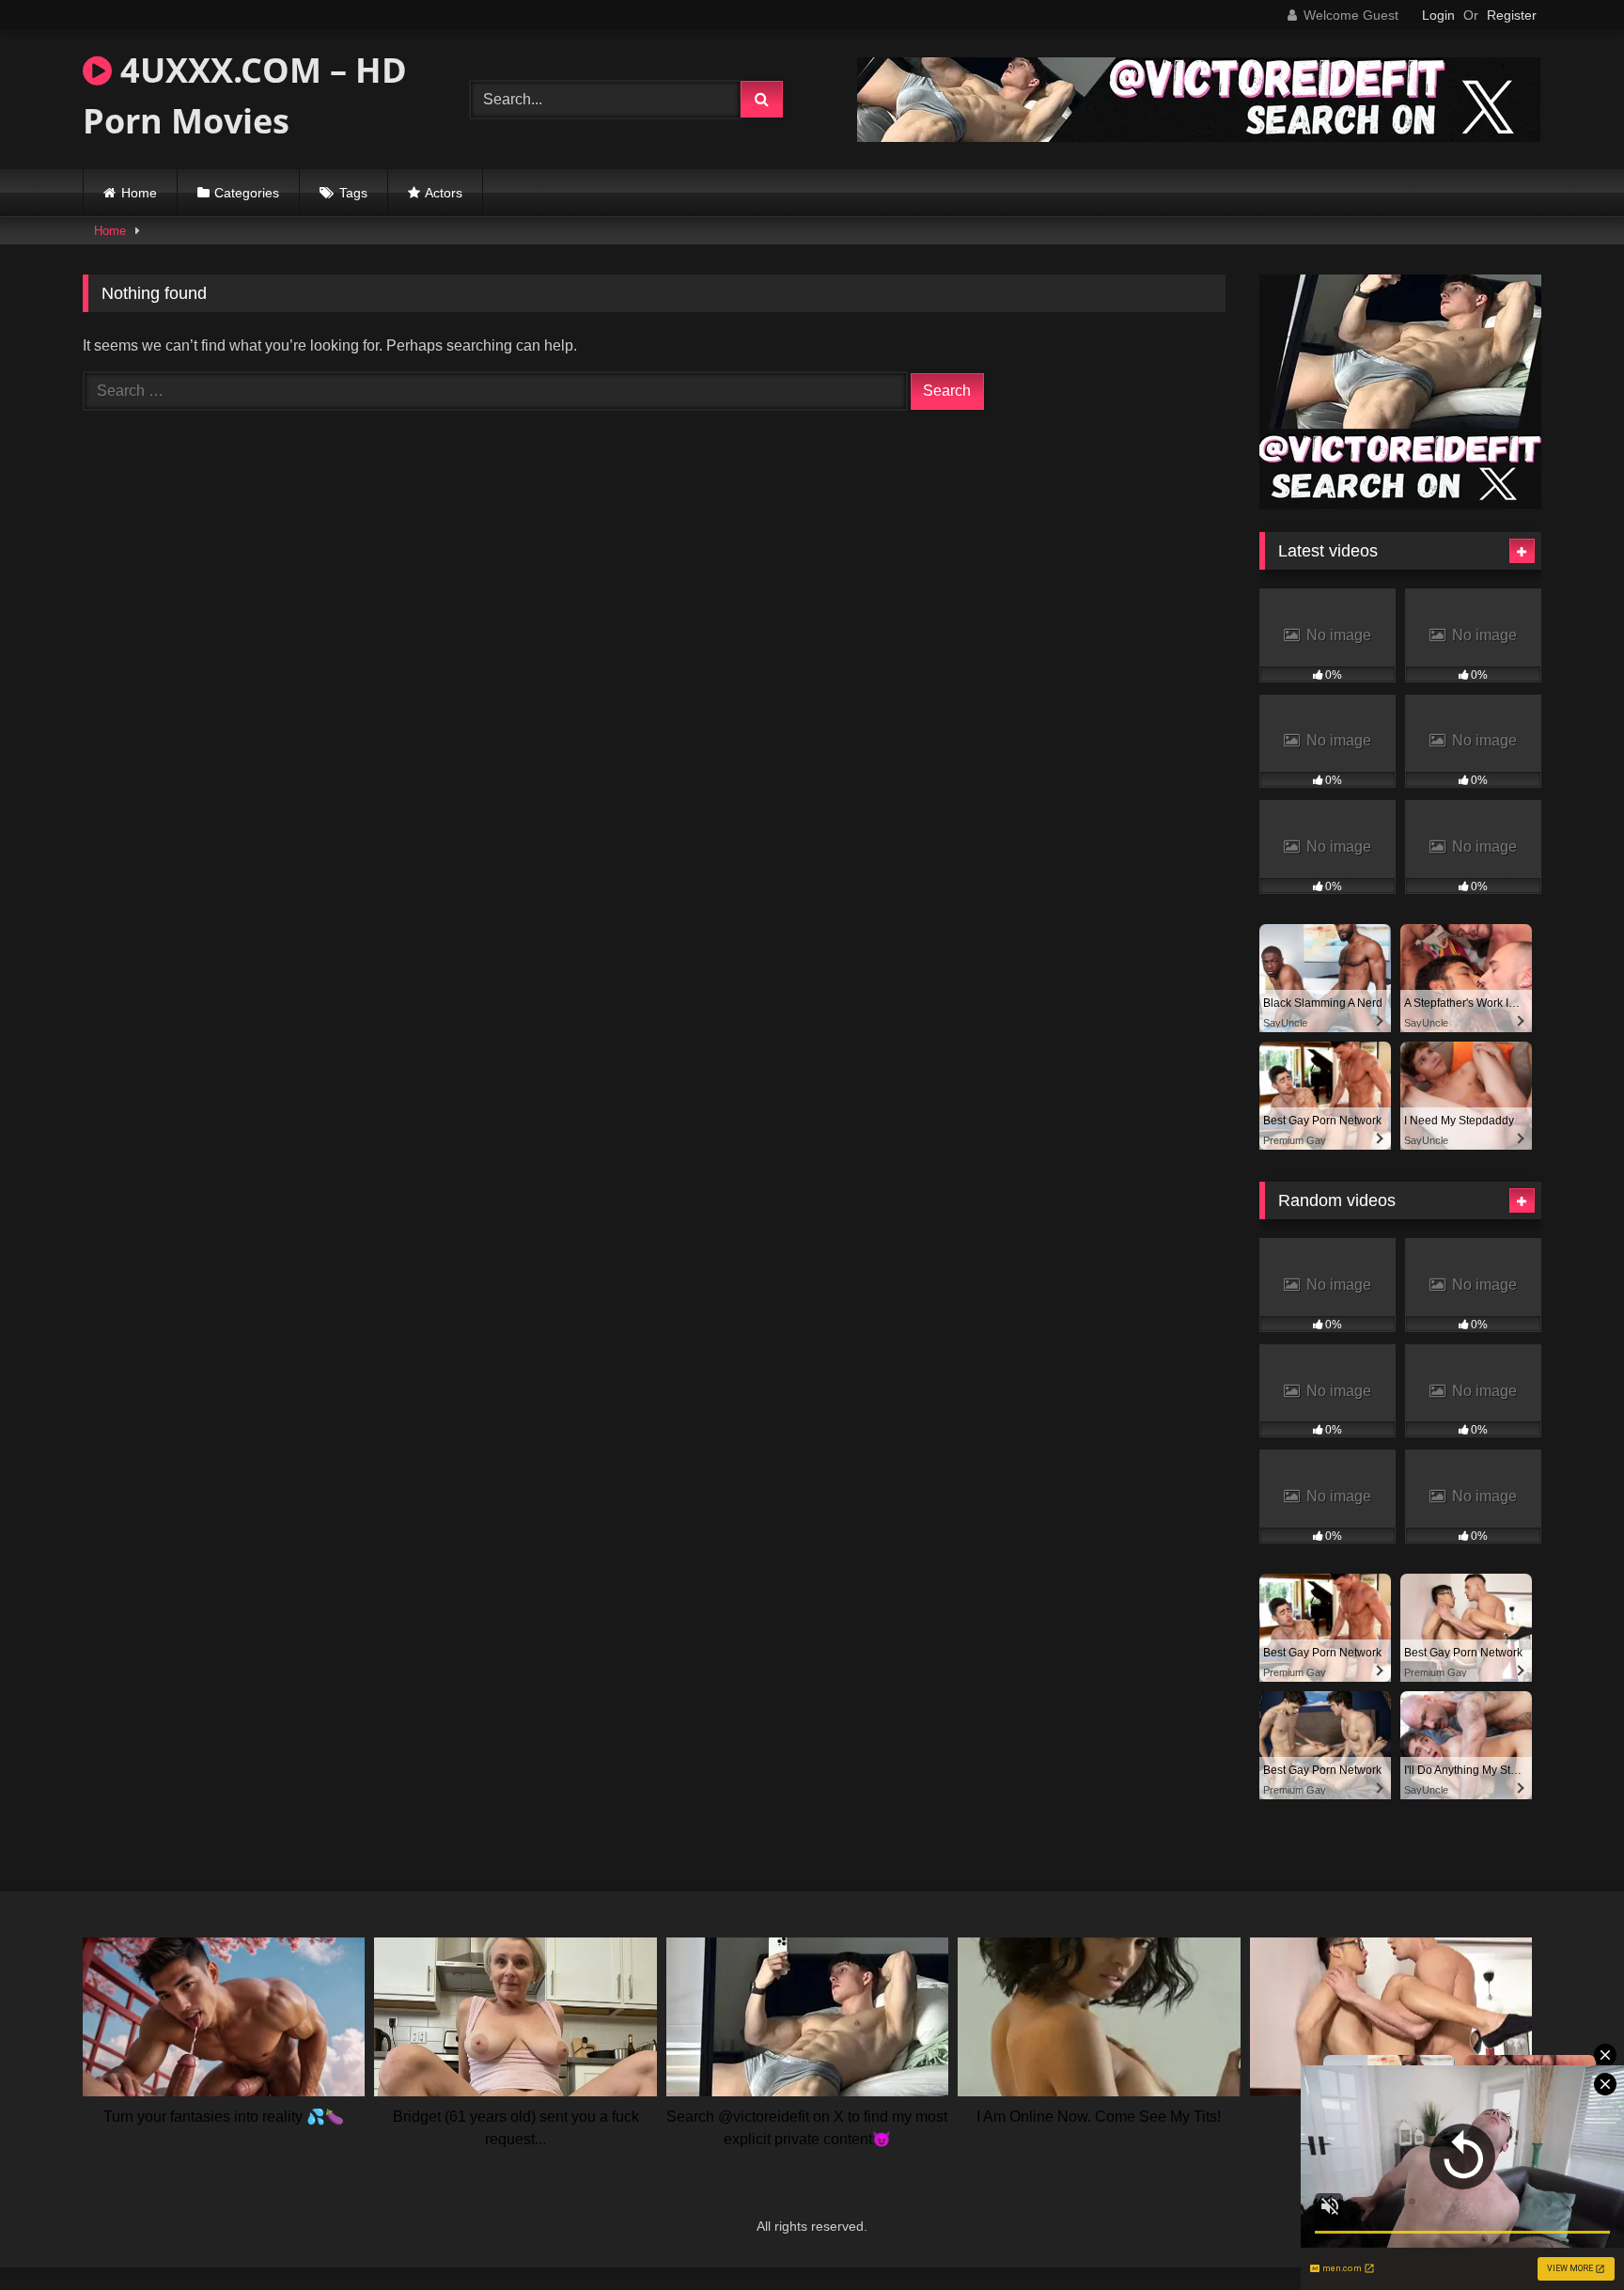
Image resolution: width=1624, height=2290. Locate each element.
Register (1512, 15)
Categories (247, 193)
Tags (353, 193)
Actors (444, 193)
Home (139, 193)
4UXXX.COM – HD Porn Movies (245, 95)
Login (1438, 15)
